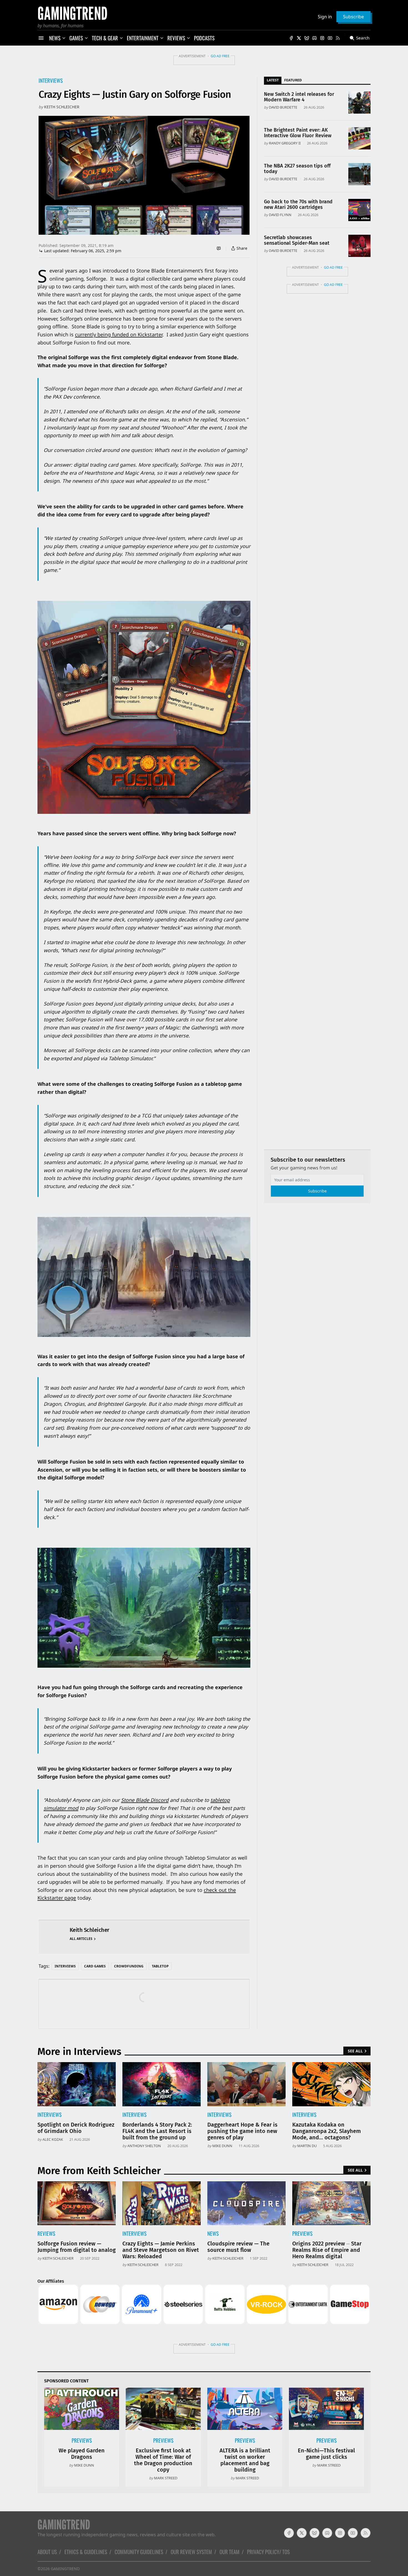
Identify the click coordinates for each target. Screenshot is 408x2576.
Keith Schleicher (62, 107)
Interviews (51, 80)
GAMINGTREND (65, 2569)
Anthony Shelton (144, 2146)
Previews (302, 2233)
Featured (293, 80)
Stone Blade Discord (145, 1800)
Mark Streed (166, 2478)
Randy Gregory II (285, 143)
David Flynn (280, 215)
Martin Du (307, 2146)
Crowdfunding (129, 1966)
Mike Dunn (222, 2146)
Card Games (95, 1966)
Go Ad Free (220, 56)
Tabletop (160, 1966)
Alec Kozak (53, 2139)
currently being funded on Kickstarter (119, 334)
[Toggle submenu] (64, 38)
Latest (273, 80)
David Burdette (283, 107)
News (213, 2233)
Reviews (46, 2233)
